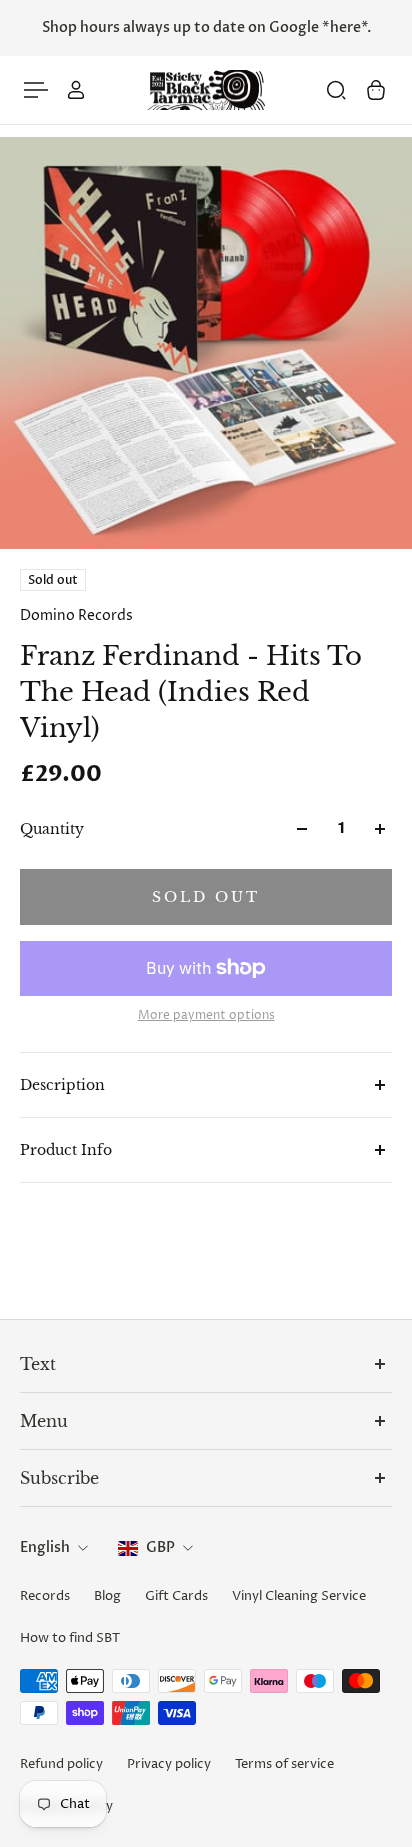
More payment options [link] (206, 1016)
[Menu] (36, 90)
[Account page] (76, 90)
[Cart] (376, 90)
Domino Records (76, 615)
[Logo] (206, 90)
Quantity (52, 829)
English (45, 1547)
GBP (160, 1547)
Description (62, 1085)
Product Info (66, 1150)
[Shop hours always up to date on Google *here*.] (206, 28)
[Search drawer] (336, 90)
